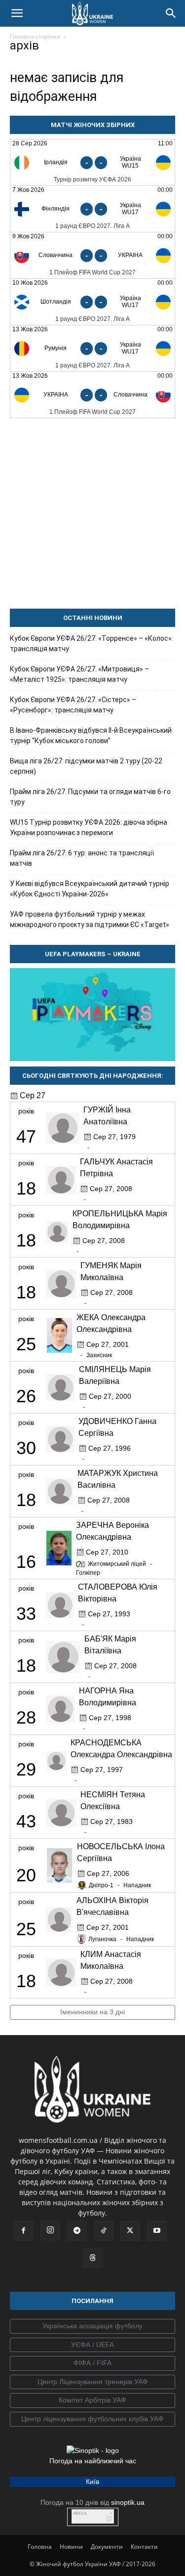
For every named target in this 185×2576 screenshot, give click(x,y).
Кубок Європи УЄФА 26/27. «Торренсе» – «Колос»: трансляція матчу (92, 644)
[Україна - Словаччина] (92, 395)
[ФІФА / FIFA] (92, 2363)
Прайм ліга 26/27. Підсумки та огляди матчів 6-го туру (90, 797)
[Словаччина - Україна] (92, 255)
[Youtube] (157, 2231)
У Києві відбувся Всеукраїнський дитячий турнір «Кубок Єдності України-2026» (90, 889)
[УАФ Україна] (92, 2326)
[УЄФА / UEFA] (92, 2345)
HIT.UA (80, 2513)
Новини (71, 2547)
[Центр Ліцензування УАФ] (92, 2382)
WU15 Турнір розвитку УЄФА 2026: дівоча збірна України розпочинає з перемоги (89, 827)
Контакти (144, 2547)
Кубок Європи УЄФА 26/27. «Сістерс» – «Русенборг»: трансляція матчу (73, 705)
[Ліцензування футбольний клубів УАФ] (92, 2419)
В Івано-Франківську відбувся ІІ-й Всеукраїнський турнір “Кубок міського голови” (91, 735)
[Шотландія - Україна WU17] (92, 302)
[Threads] (93, 2258)
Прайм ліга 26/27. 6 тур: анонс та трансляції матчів (82, 858)
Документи (107, 2547)
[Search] (171, 13)
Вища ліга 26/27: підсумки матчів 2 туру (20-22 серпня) (86, 766)
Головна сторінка (35, 36)
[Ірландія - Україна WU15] (92, 162)
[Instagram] (50, 2230)
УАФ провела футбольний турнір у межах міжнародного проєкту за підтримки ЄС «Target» (90, 919)
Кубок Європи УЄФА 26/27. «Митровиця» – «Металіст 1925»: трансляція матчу (79, 674)
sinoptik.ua (128, 2502)
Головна (40, 2547)
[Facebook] (24, 2231)
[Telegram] (77, 2231)
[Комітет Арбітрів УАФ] (92, 2400)
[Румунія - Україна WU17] (92, 348)
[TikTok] (104, 2231)
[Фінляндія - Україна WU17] (92, 209)
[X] (130, 2231)
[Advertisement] (92, 513)
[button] (17, 13)
